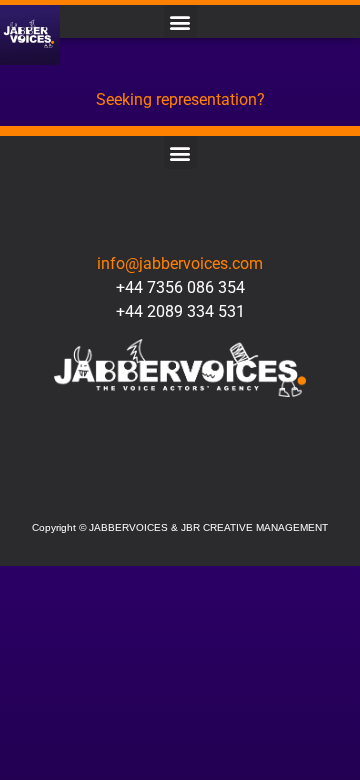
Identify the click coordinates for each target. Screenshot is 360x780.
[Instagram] (179, 490)
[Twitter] (126, 490)
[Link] (233, 490)
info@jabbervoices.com (180, 263)
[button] (180, 21)
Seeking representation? (180, 99)
